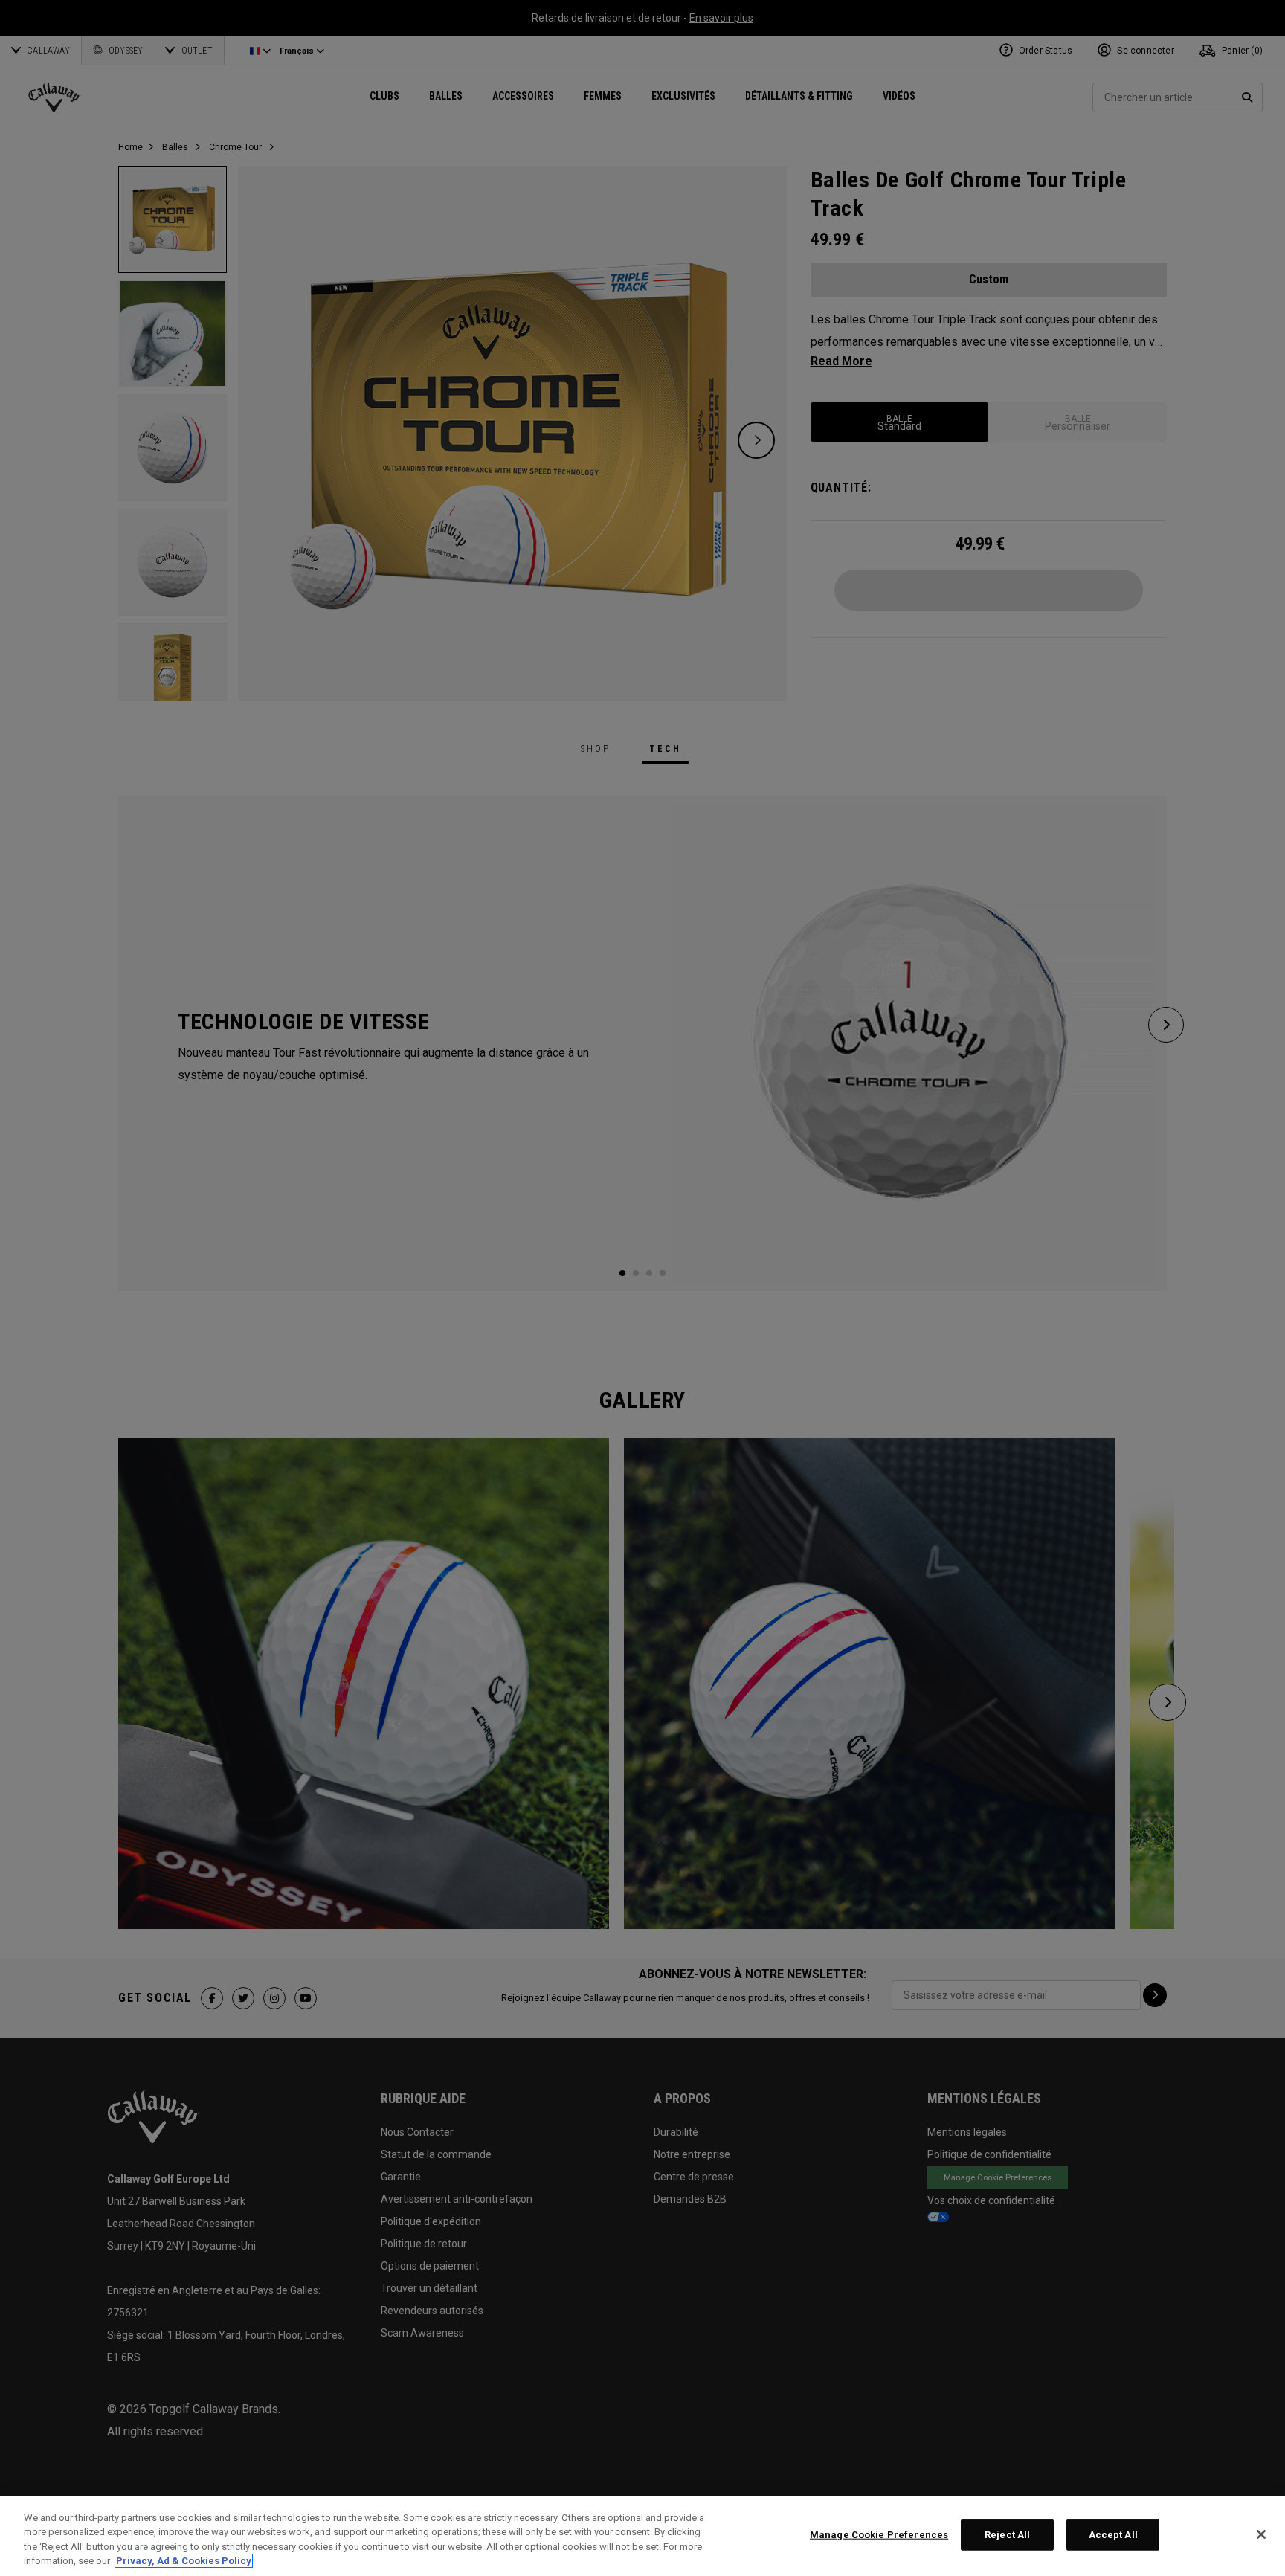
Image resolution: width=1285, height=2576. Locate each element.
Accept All (1113, 2535)
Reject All (1007, 2535)
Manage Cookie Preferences (879, 2535)
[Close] (1261, 2534)
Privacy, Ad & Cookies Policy (184, 2561)
